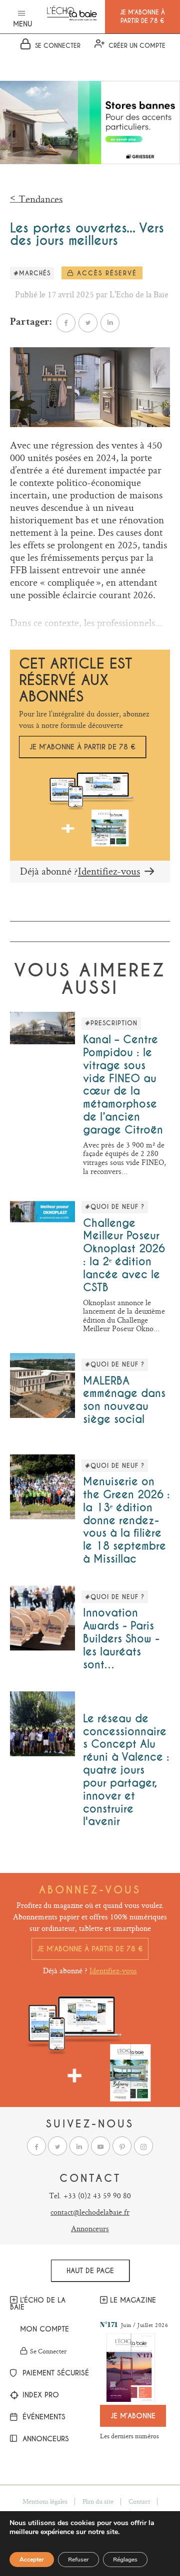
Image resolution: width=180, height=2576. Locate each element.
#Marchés (32, 273)
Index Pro (39, 2395)
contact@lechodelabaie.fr (90, 2212)
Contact (139, 2501)
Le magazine (133, 2300)
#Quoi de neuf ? (115, 1207)
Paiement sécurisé (50, 2373)
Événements (43, 2417)
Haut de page (90, 2271)
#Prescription (111, 1023)
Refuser (78, 2560)
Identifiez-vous (109, 871)
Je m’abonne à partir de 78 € (82, 747)
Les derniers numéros (129, 2436)
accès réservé (105, 273)
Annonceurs (90, 2228)
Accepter (32, 2560)
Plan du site (98, 2501)
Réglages (125, 2560)
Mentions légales (45, 2501)
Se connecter (48, 2351)
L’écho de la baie (38, 2304)
